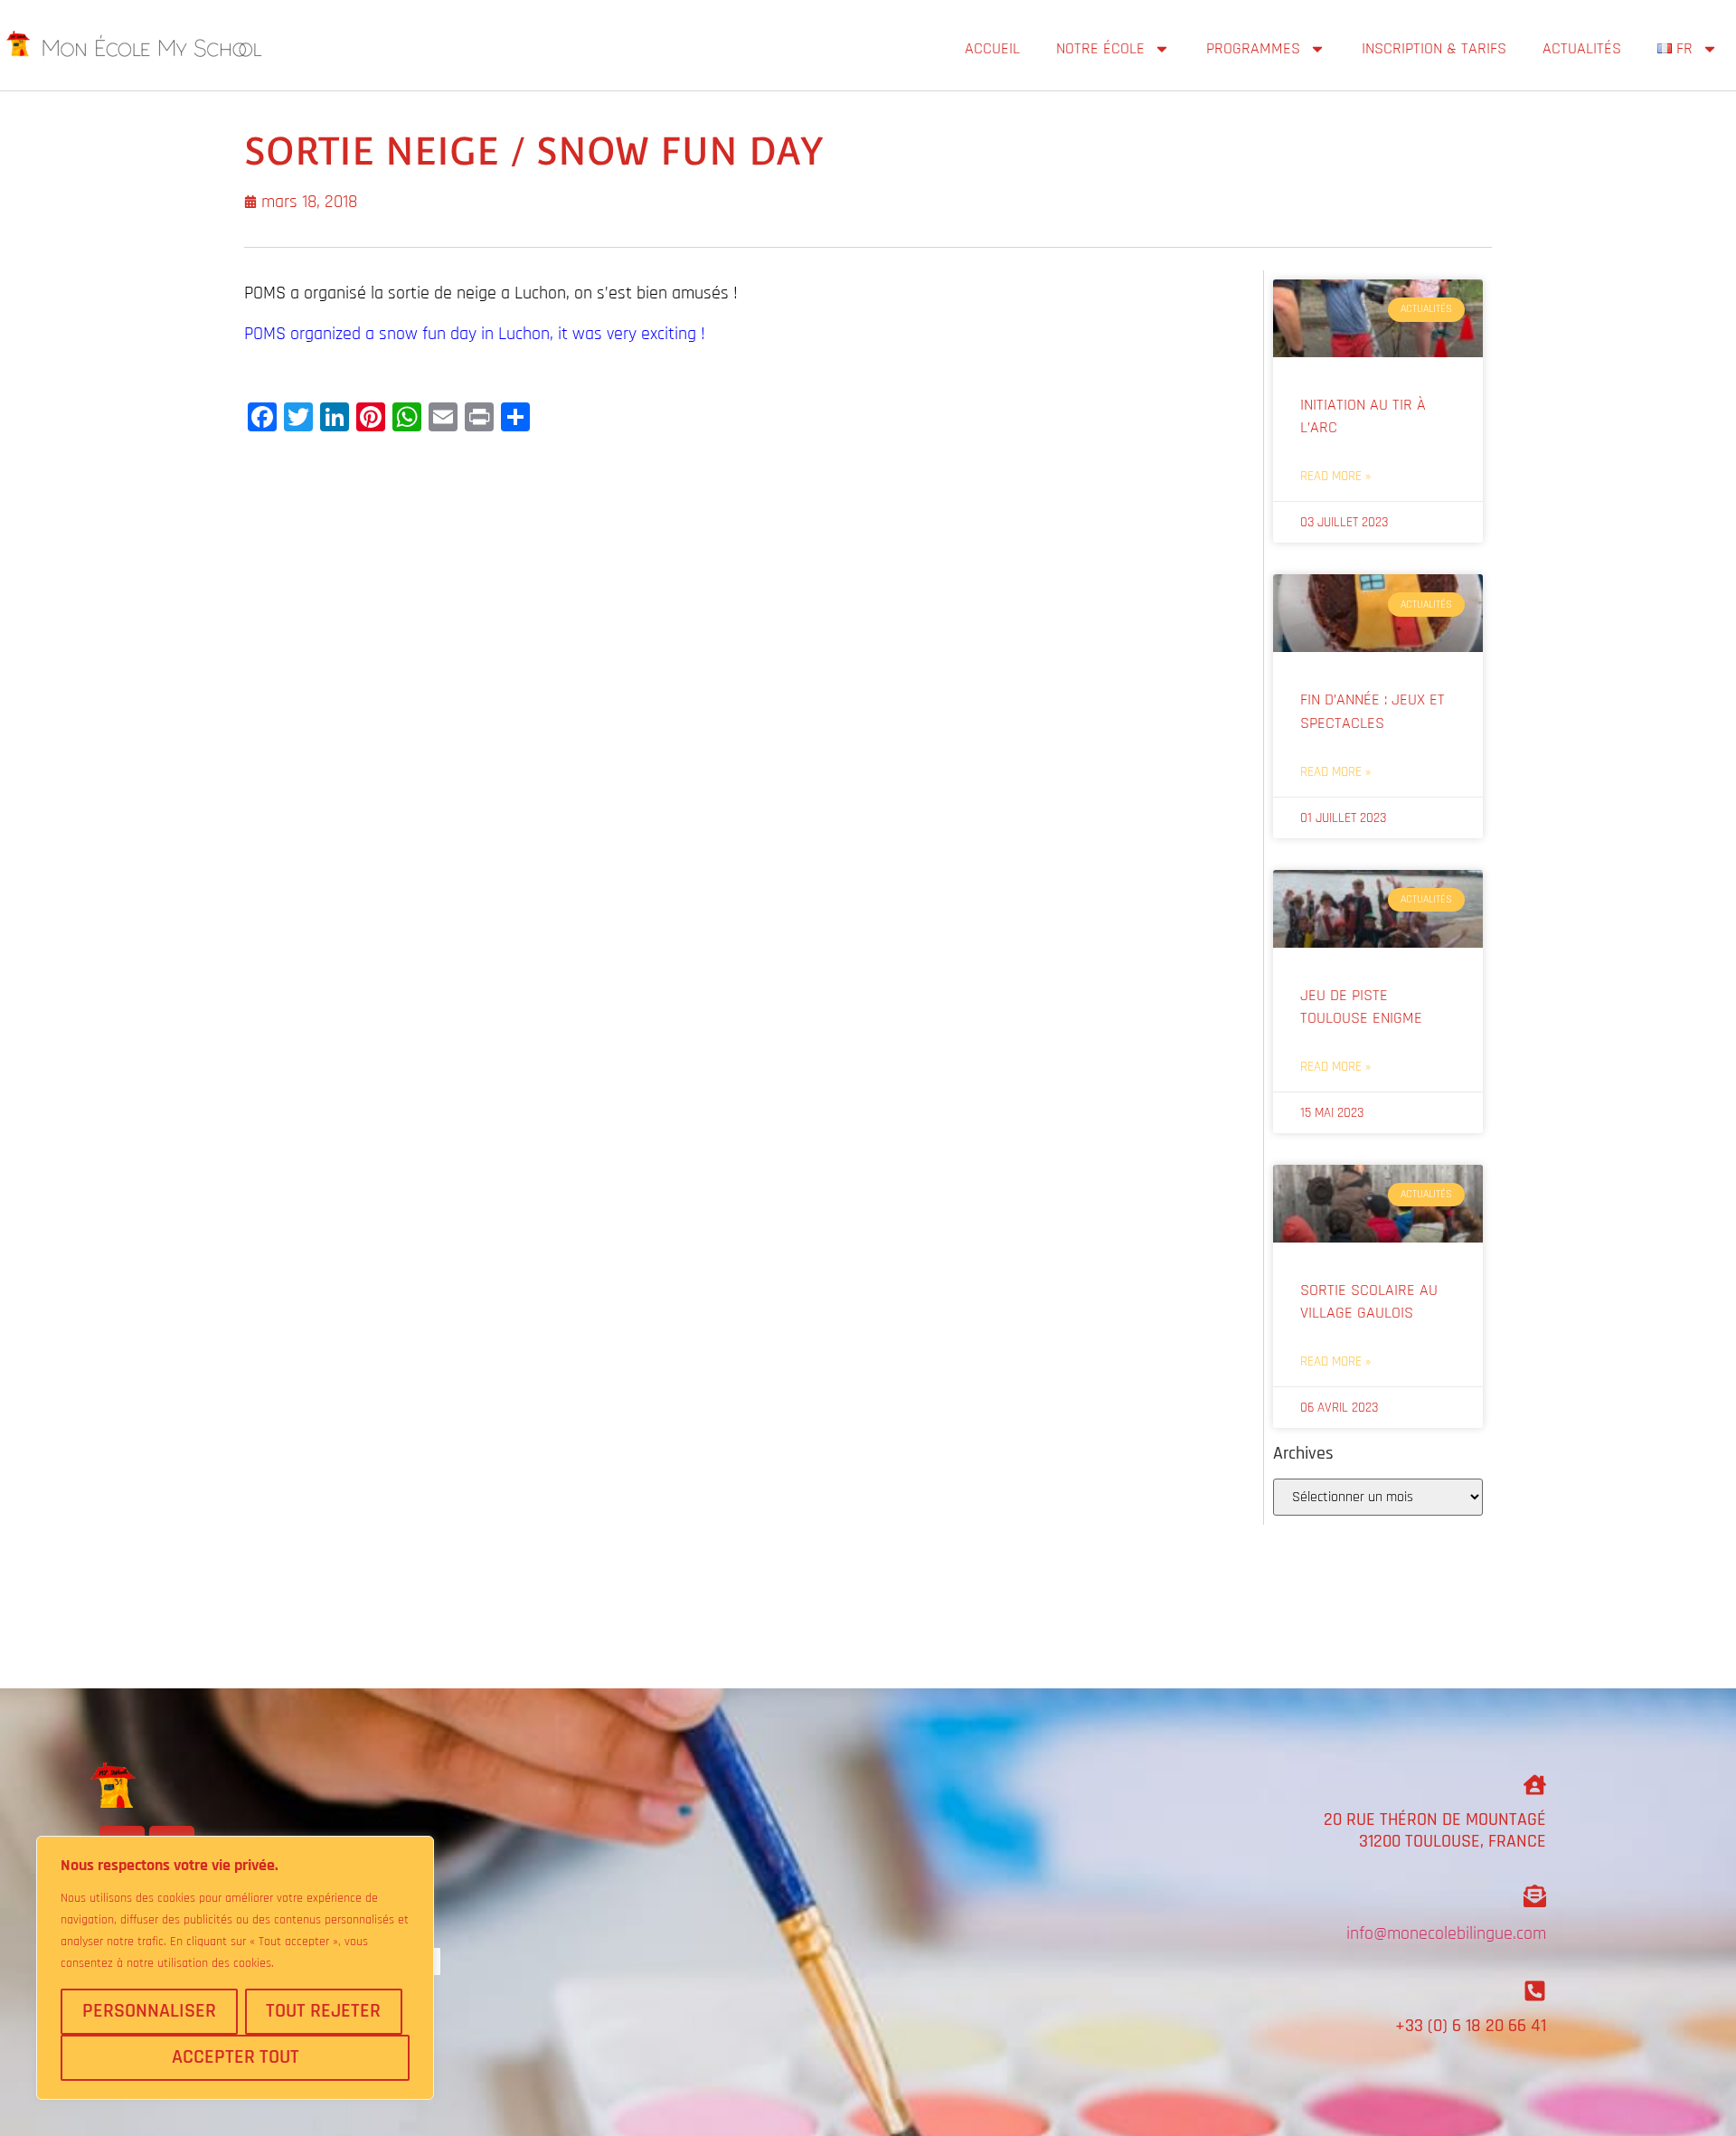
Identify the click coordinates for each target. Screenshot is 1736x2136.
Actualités (1582, 48)
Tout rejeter (323, 2011)
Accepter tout (236, 2057)
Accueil (992, 48)
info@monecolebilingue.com (1446, 1933)
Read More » (1335, 476)
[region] (235, 1968)
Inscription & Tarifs (1434, 48)
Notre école (1100, 48)
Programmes (1253, 48)
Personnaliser (149, 2011)
